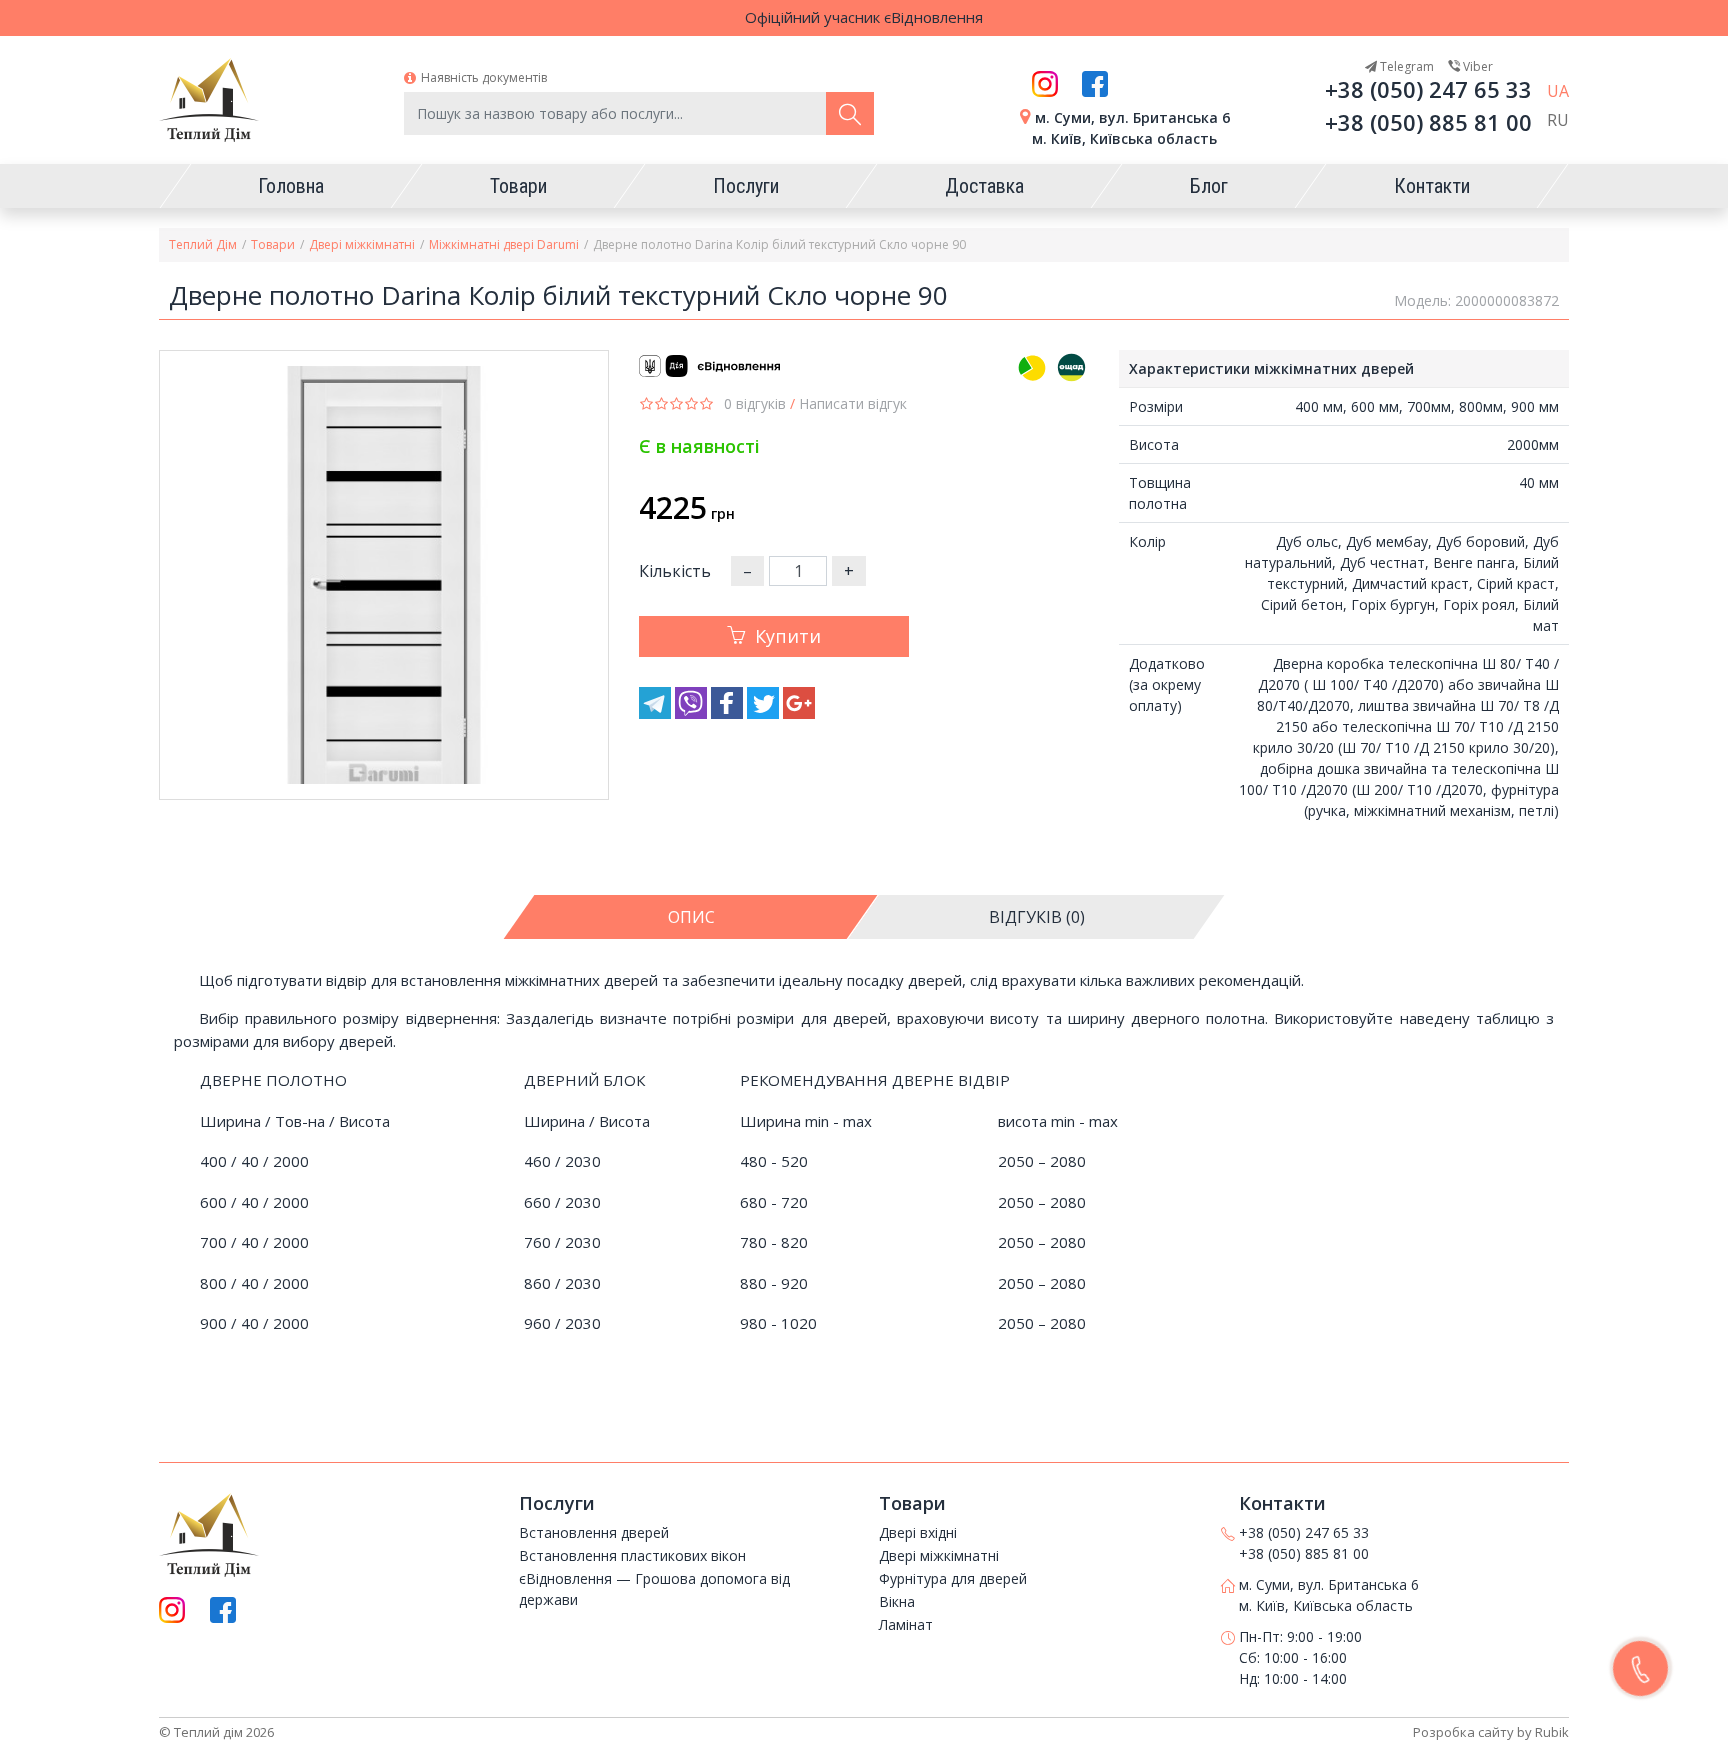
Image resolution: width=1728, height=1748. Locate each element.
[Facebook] (729, 713)
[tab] (691, 917)
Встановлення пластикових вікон (632, 1555)
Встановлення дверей (594, 1532)
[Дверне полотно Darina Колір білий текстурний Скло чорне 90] (384, 575)
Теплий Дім (203, 244)
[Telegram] (657, 713)
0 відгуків (755, 403)
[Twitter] (765, 713)
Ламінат (906, 1624)
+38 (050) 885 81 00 (1428, 122)
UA (1558, 91)
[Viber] (693, 713)
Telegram (1405, 66)
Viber (1476, 66)
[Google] (799, 713)
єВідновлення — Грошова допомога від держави (654, 1589)
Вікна (897, 1601)
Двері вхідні (918, 1532)
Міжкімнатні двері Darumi (504, 244)
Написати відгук (853, 403)
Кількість (675, 571)
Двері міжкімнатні (362, 244)
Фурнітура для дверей (953, 1578)
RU (1558, 120)
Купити (788, 636)
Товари (273, 244)
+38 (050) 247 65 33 (1428, 89)
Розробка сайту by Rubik (1491, 1732)
